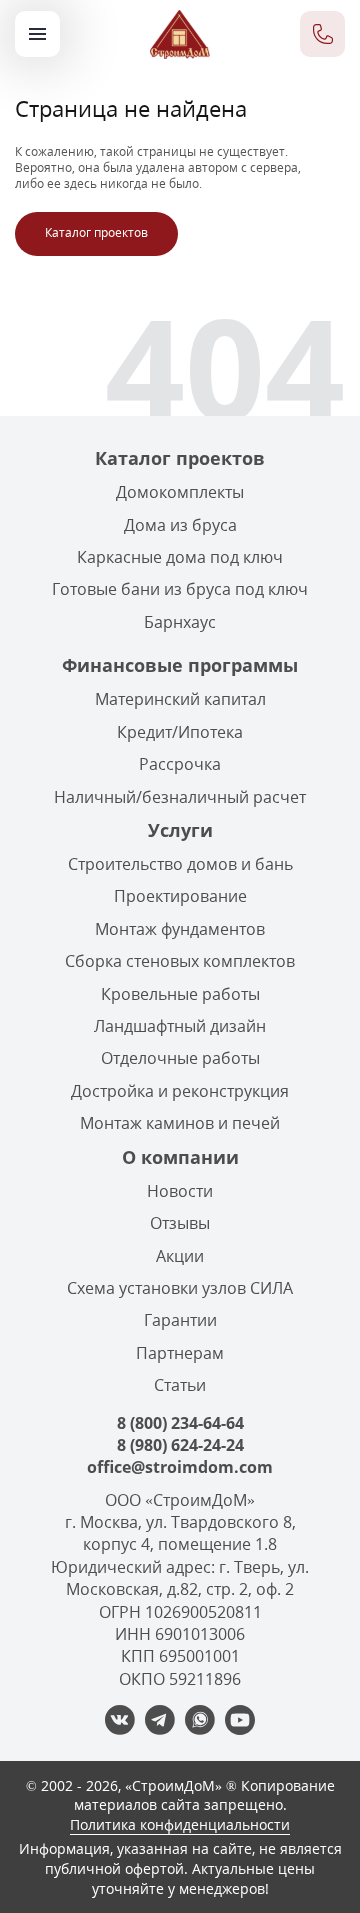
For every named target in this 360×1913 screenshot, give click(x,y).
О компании (180, 1157)
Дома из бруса (180, 525)
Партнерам (180, 1353)
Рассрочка (180, 764)
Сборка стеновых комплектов (180, 961)
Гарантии (180, 1320)
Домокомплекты (180, 492)
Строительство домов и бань (180, 864)
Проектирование (180, 896)
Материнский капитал (180, 699)
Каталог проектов (96, 232)
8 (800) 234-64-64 (180, 1423)
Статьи (180, 1385)
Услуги (180, 830)
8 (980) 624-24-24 (180, 1445)
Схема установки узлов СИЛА (180, 1288)
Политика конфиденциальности (180, 1824)
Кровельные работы (180, 994)
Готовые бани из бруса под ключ (180, 589)
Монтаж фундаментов (180, 929)
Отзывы (180, 1223)
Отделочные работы (180, 1058)
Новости (180, 1191)
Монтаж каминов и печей (180, 1123)
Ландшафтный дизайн (180, 1026)
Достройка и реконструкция (180, 1091)
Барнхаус (180, 622)
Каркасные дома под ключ (180, 557)
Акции (180, 1256)
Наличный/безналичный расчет (180, 797)
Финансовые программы (180, 665)
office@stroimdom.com (180, 1467)
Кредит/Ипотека (180, 732)
